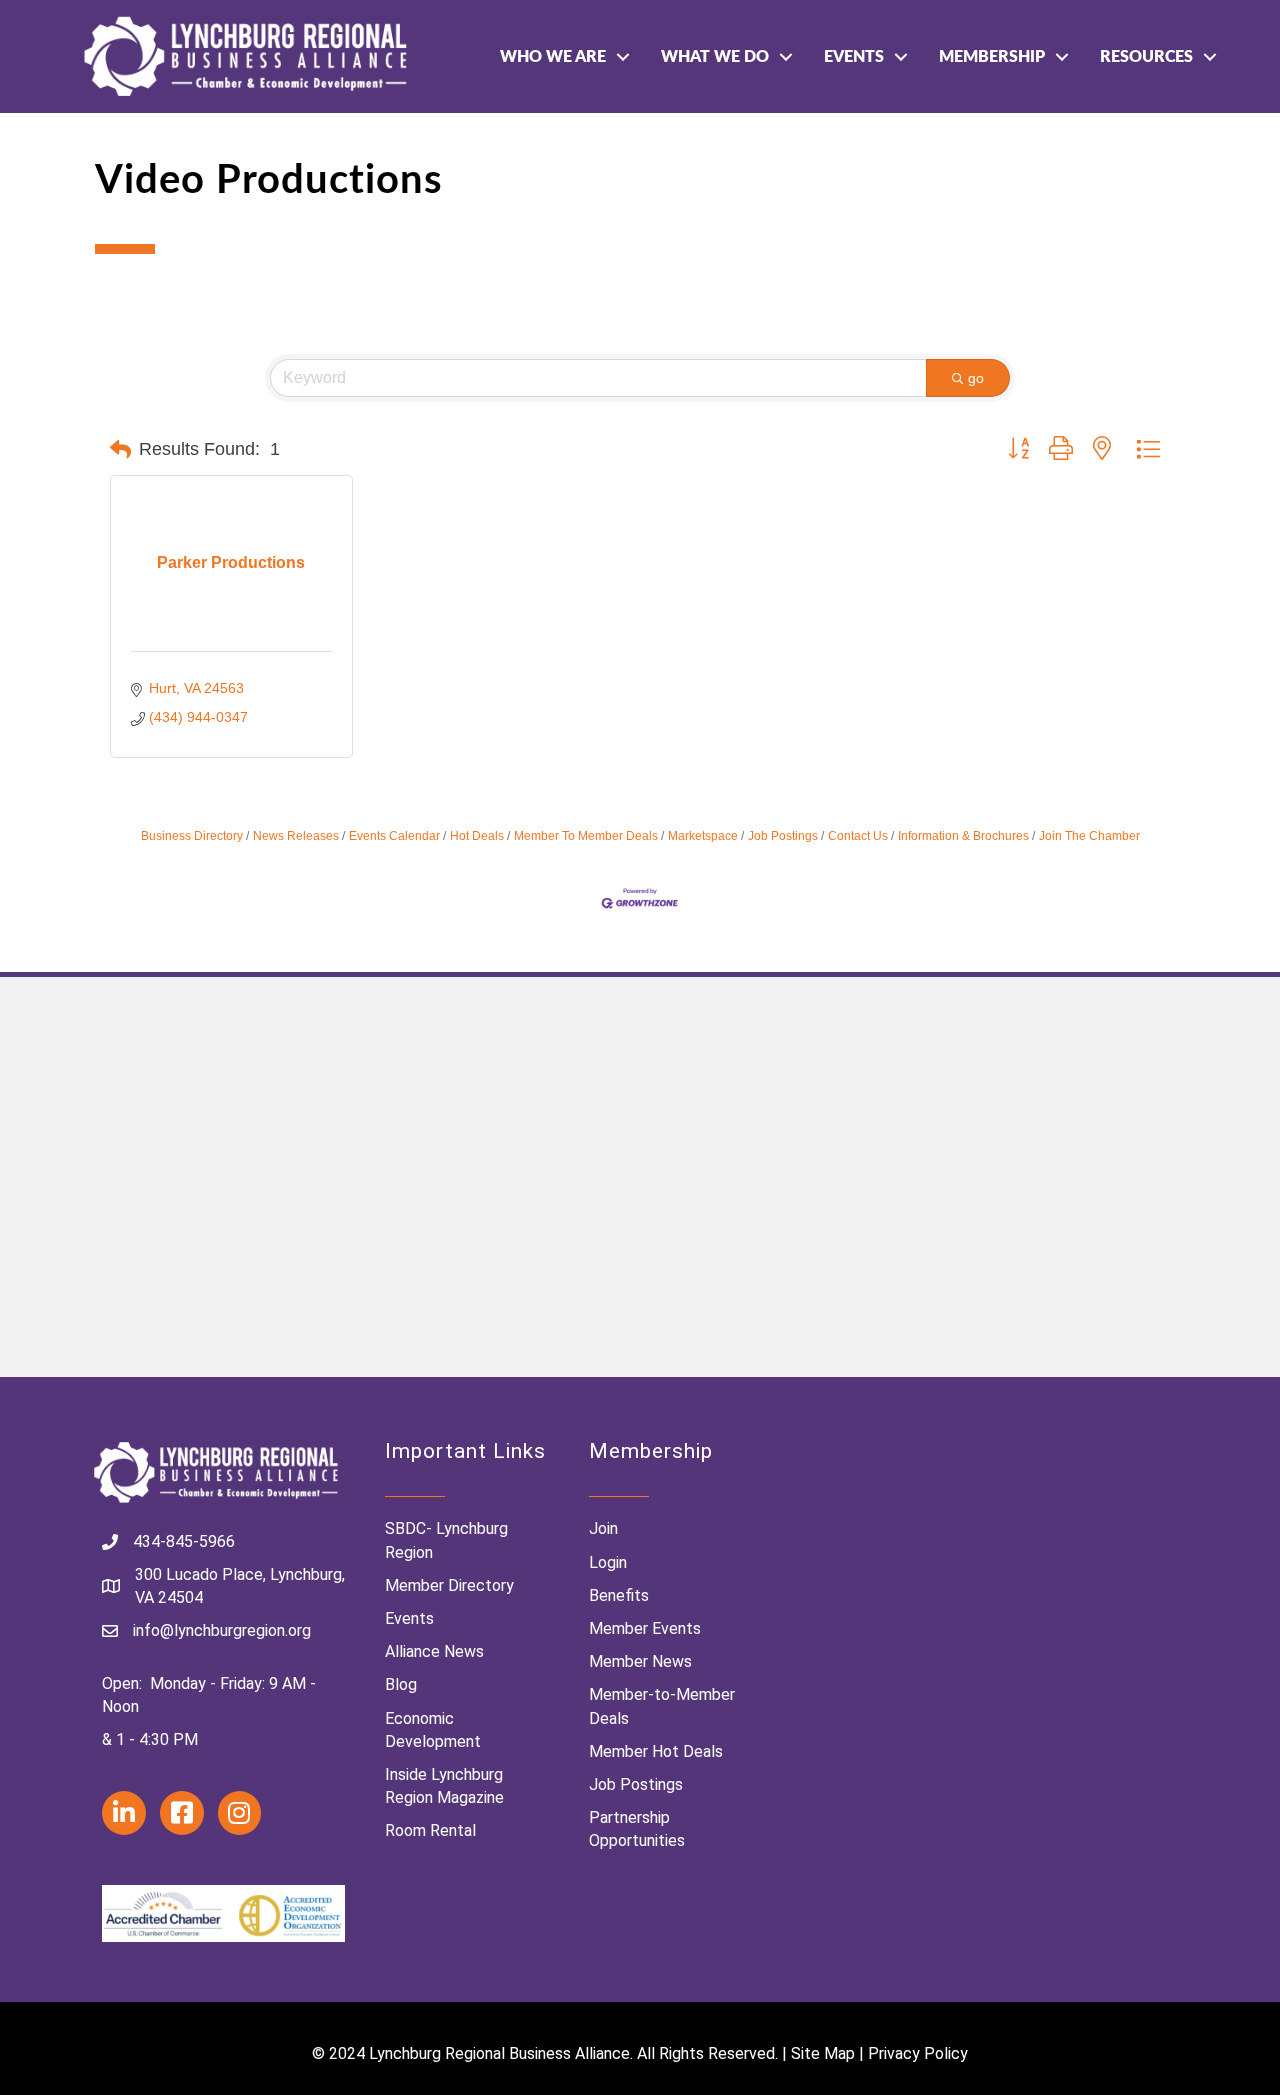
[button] (120, 450)
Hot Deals (477, 836)
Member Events (645, 1628)
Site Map (823, 2053)
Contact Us (858, 836)
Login (608, 1562)
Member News (640, 1661)
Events (854, 57)
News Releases (296, 836)
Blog (401, 1684)
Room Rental (430, 1830)
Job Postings (783, 836)
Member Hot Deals (656, 1751)
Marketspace (703, 836)
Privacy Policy (918, 2053)
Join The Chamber (1089, 836)
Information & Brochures (963, 836)
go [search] (976, 378)
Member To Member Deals (586, 836)
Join (603, 1528)
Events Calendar (394, 836)
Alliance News (434, 1651)
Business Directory (192, 836)
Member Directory (449, 1585)
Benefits (619, 1595)
